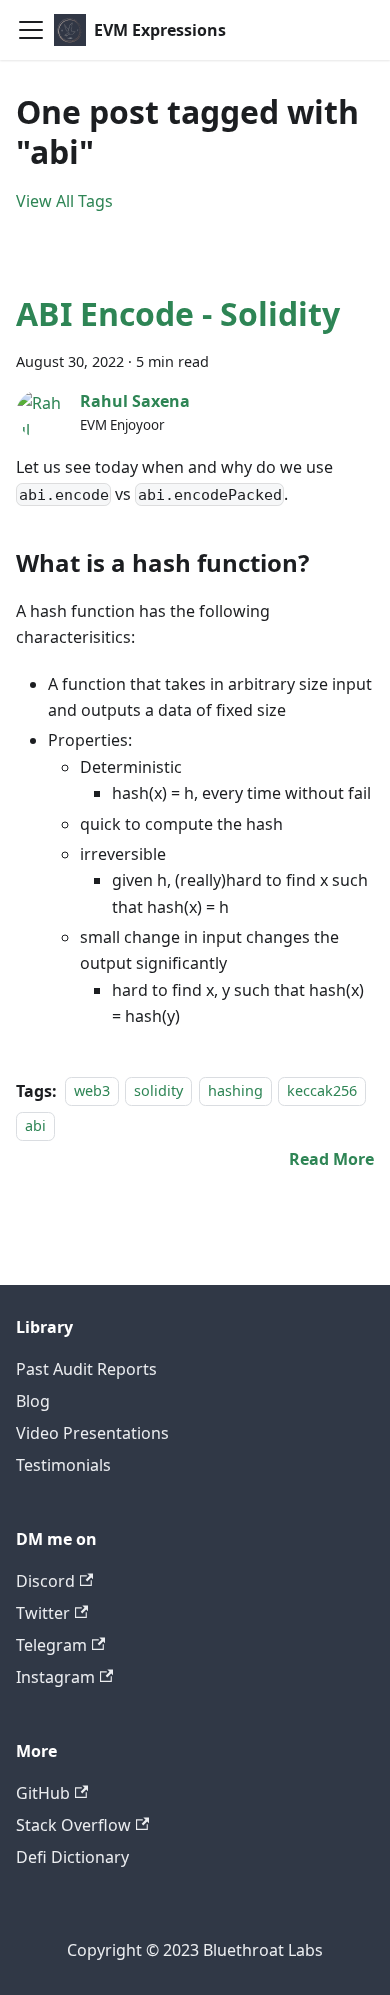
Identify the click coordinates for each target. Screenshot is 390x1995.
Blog (33, 1401)
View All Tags (64, 201)
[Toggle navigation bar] (31, 30)
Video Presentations (92, 1433)
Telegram (51, 1645)
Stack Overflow (73, 1825)
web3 (92, 1091)
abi (35, 1125)
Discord (45, 1581)
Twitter (43, 1613)
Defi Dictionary (72, 1857)
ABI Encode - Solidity (178, 313)
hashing (235, 1091)
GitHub (43, 1793)
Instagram (55, 1677)
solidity (158, 1091)
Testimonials (63, 1465)
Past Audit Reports (86, 1369)
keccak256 (322, 1091)
